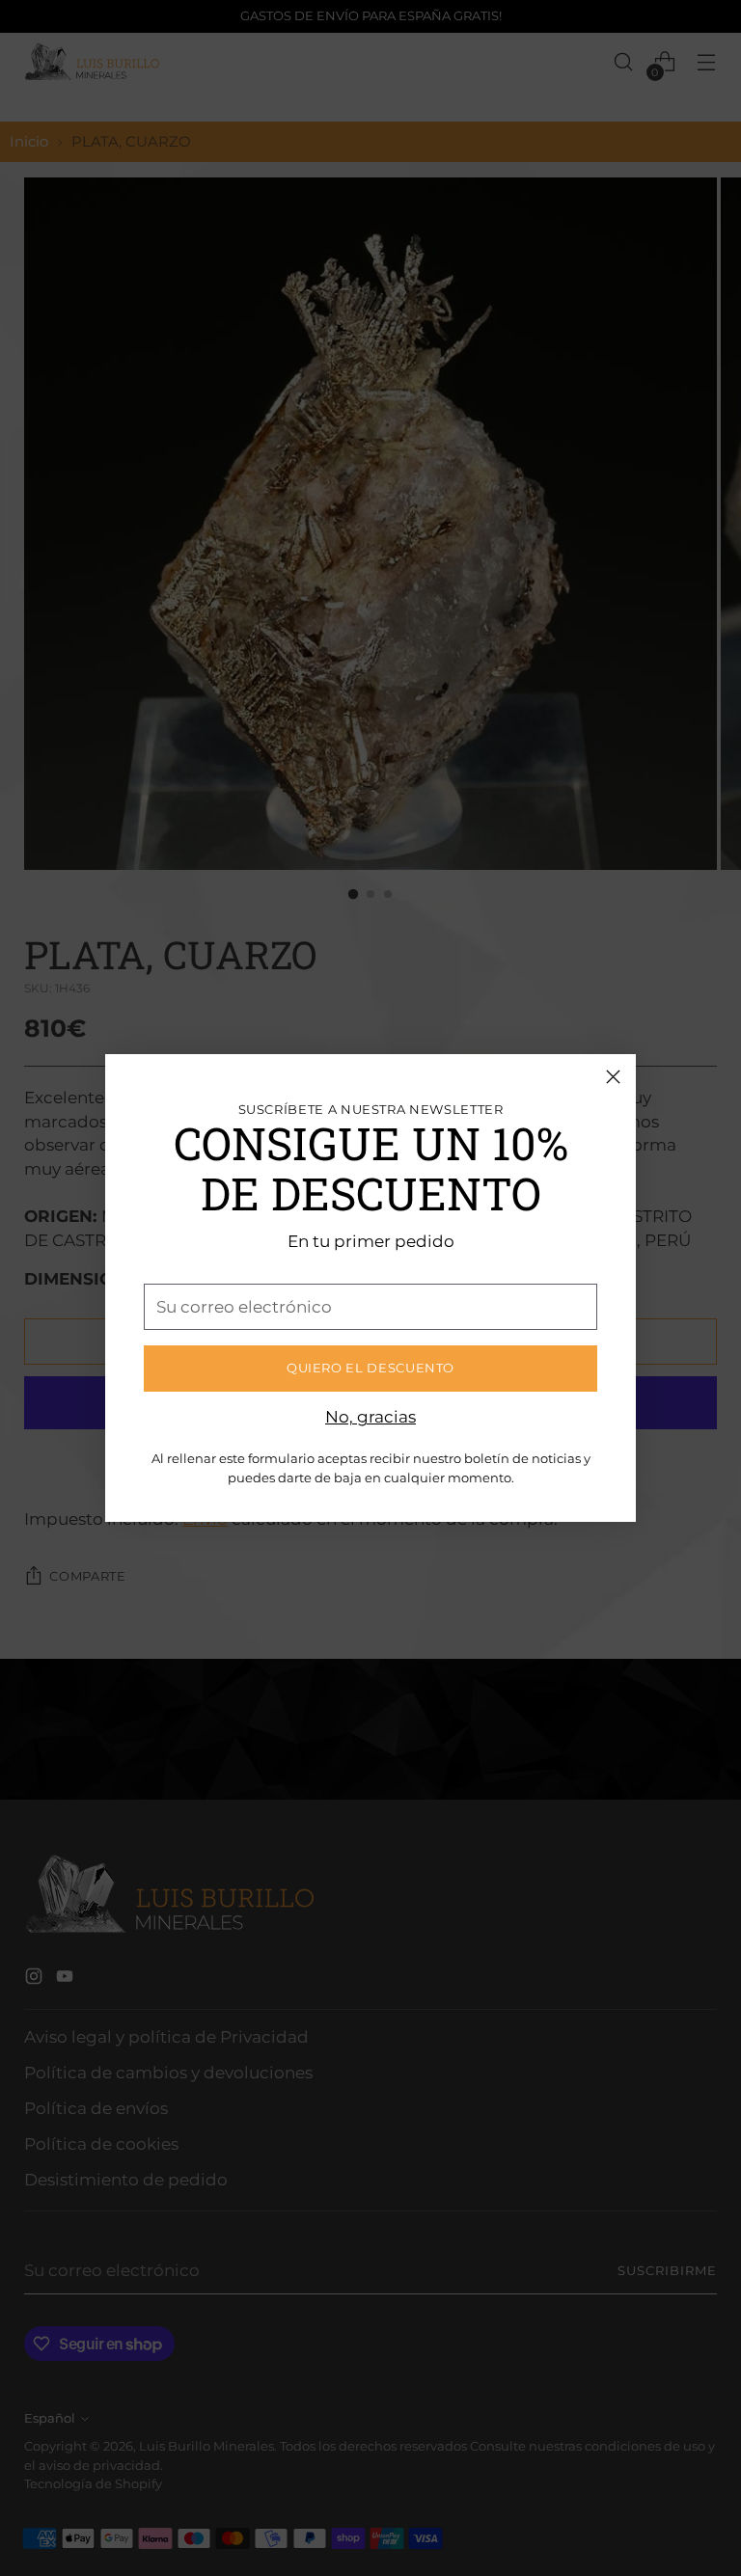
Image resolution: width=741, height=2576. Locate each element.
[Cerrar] (613, 1077)
